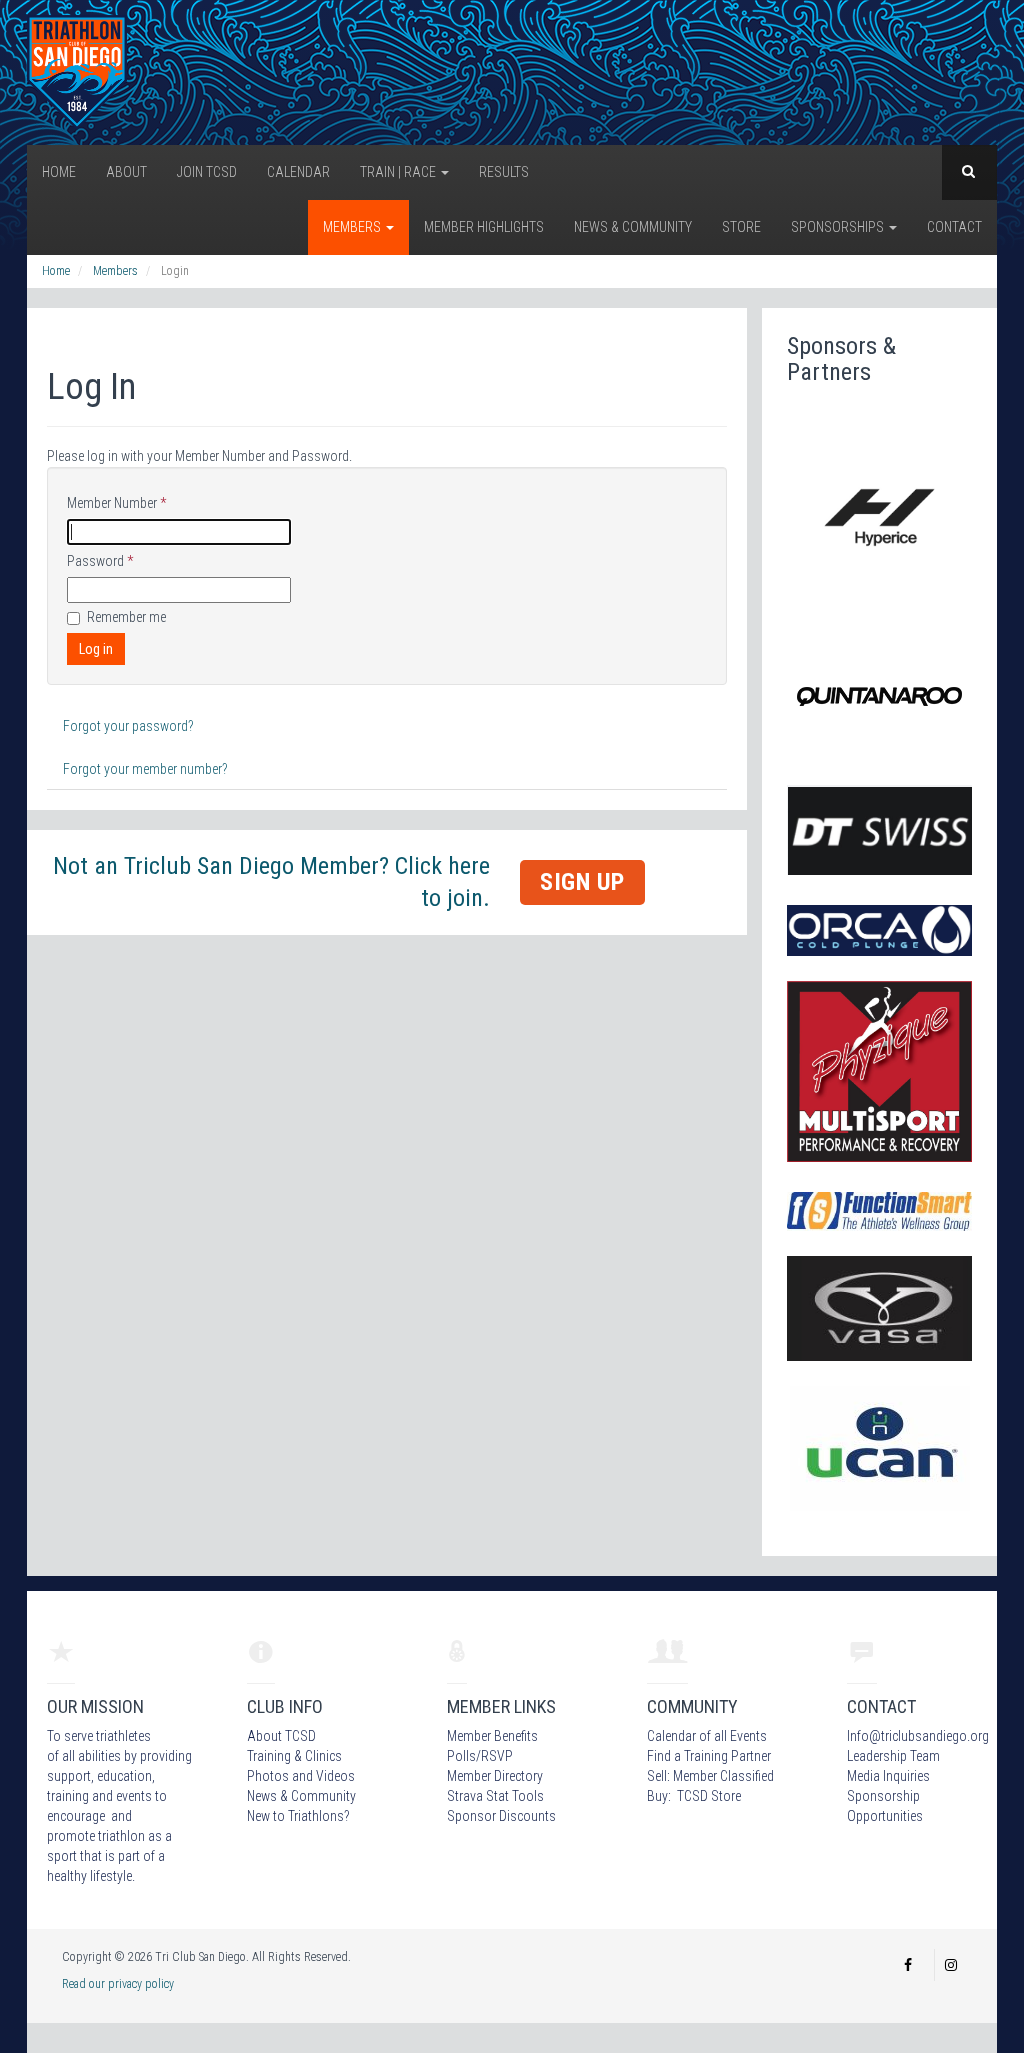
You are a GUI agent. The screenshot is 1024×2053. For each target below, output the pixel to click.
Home (59, 172)
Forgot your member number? (145, 769)
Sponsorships (839, 227)
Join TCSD (207, 172)
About (126, 172)
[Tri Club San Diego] (77, 71)
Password (100, 561)
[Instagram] (951, 1965)
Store (741, 227)
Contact (954, 227)
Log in (96, 649)
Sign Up (582, 882)
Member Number (116, 503)
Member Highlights (484, 227)
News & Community (633, 227)
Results (504, 172)
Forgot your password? (128, 726)
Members (353, 227)
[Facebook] (908, 1965)
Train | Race (399, 172)
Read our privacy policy (118, 1984)
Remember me (126, 617)
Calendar (298, 172)
